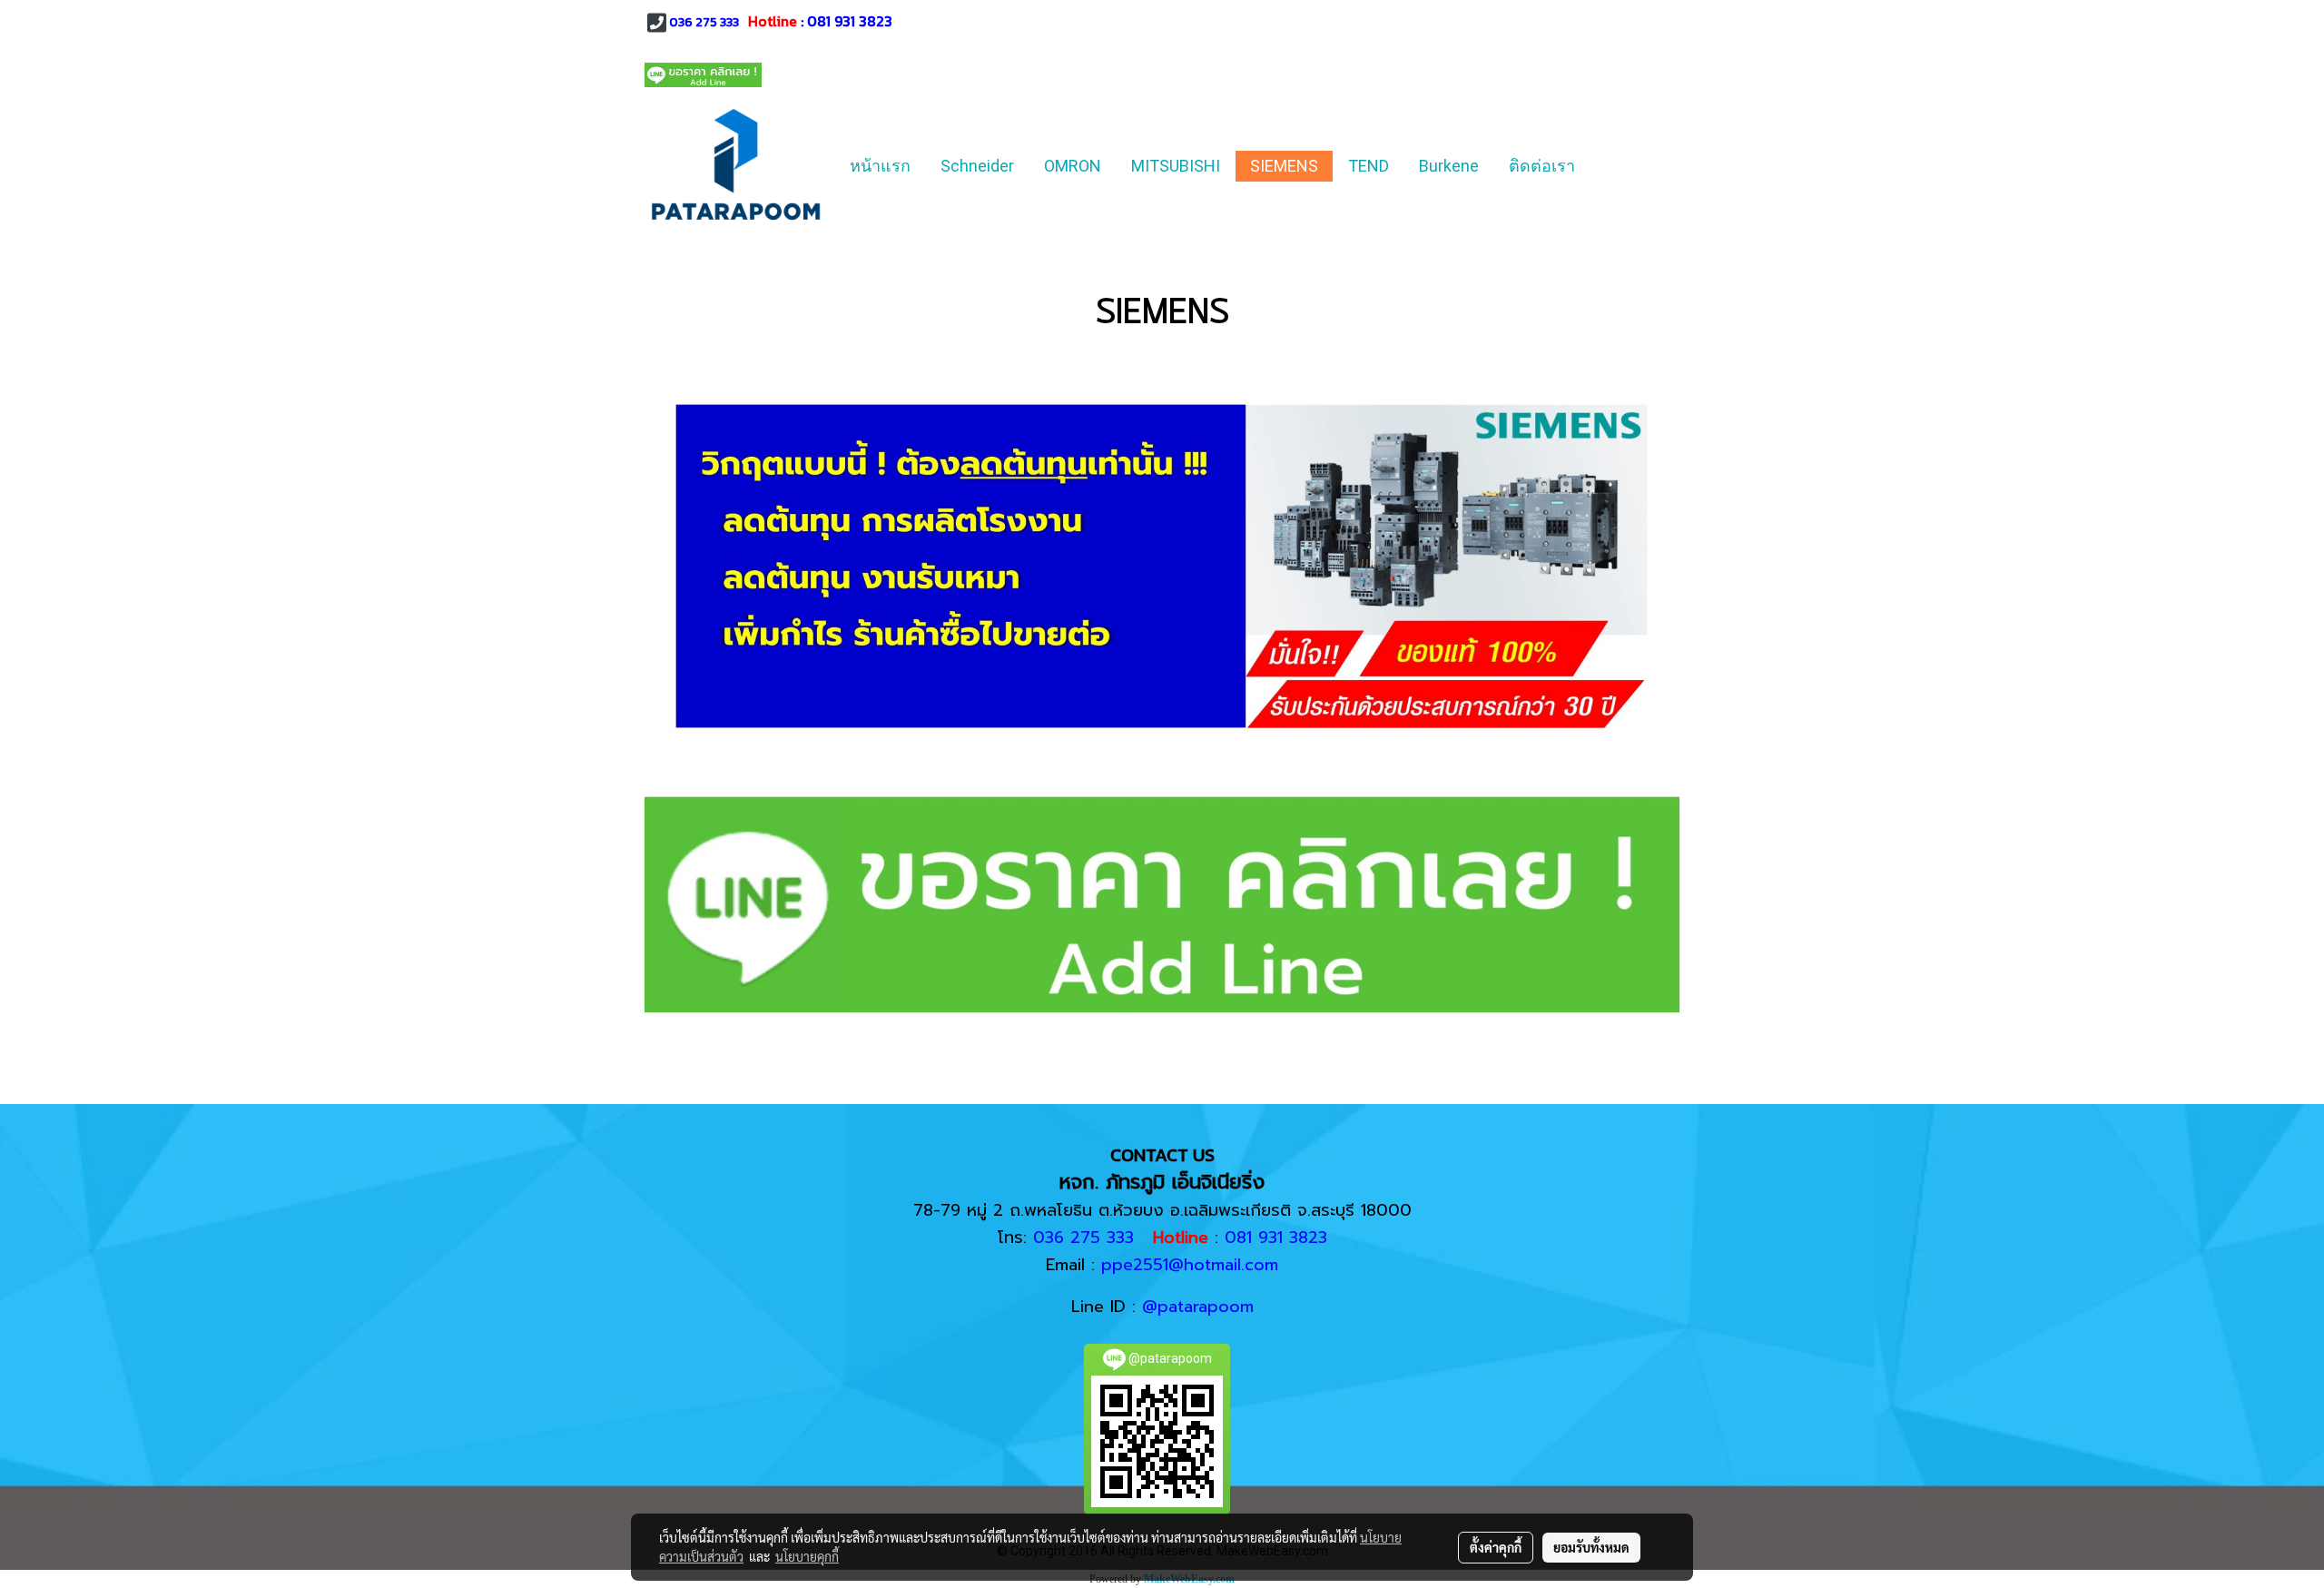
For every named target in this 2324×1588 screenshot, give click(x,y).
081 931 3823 (850, 21)
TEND (1369, 166)
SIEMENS (1284, 166)
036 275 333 (704, 22)
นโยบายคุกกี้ (807, 1556)
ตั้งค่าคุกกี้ (1496, 1547)
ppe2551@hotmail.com (1190, 1265)
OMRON (1073, 166)
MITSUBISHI (1176, 166)
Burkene (1449, 166)
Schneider (977, 166)
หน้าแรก (880, 166)
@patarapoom (1198, 1307)
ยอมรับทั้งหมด (1591, 1547)
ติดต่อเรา (1542, 166)
